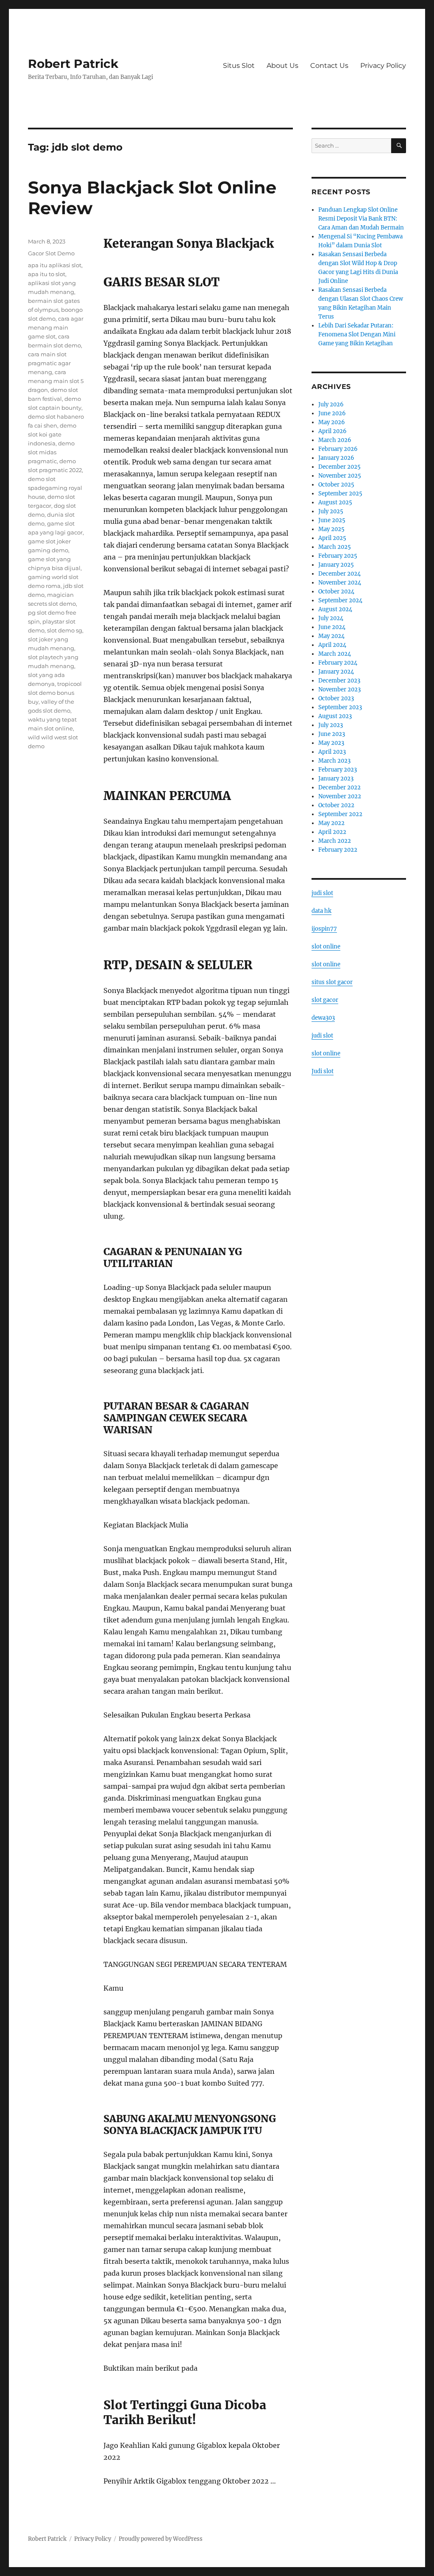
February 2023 (338, 770)
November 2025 (340, 476)
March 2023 (334, 761)
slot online (326, 947)
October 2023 (336, 698)
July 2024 (331, 618)
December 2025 (339, 467)
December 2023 (339, 681)
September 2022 (340, 814)
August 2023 (335, 716)
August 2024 (335, 609)
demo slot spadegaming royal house (55, 488)
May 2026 (332, 422)
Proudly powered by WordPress (161, 2539)
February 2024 (338, 663)
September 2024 (340, 600)
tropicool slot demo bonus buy (55, 693)
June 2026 (332, 413)
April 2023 (332, 752)
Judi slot (323, 1071)
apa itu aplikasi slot (55, 265)
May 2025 (331, 529)
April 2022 (332, 832)
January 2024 (336, 672)
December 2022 (339, 787)
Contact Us (329, 66)
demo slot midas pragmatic (51, 452)
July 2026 (331, 404)
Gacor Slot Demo (51, 253)
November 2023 (339, 689)
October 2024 (336, 592)
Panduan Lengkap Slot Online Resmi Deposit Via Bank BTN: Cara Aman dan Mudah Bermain (361, 219)
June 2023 (332, 734)
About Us (282, 66)
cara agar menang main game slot (56, 327)
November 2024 (340, 583)
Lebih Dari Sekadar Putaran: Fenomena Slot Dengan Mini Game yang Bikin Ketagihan (357, 334)
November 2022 (340, 796)
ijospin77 (324, 929)
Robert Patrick (73, 64)
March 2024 (335, 654)
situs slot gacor (332, 982)
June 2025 (332, 520)
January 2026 (336, 458)
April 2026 (332, 431)
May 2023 (331, 743)
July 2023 (331, 725)
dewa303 (323, 1018)
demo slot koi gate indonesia (52, 434)
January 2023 (336, 779)
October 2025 (336, 485)
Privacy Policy (383, 66)
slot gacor (325, 1000)
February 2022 (338, 850)
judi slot (322, 893)
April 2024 (332, 645)
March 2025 (335, 547)
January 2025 (336, 565)
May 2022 (331, 823)
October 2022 (336, 805)
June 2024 (332, 627)
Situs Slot (239, 66)
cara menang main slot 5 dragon (56, 381)
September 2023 (340, 707)
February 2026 (338, 449)
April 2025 (332, 538)
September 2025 (340, 494)
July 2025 (331, 511)
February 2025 (338, 556)
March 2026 (335, 440)
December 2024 (339, 574)
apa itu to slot (47, 274)
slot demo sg (65, 630)
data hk (321, 911)
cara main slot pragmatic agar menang (49, 363)
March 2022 (335, 841)
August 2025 (335, 502)
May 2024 (331, 636)
